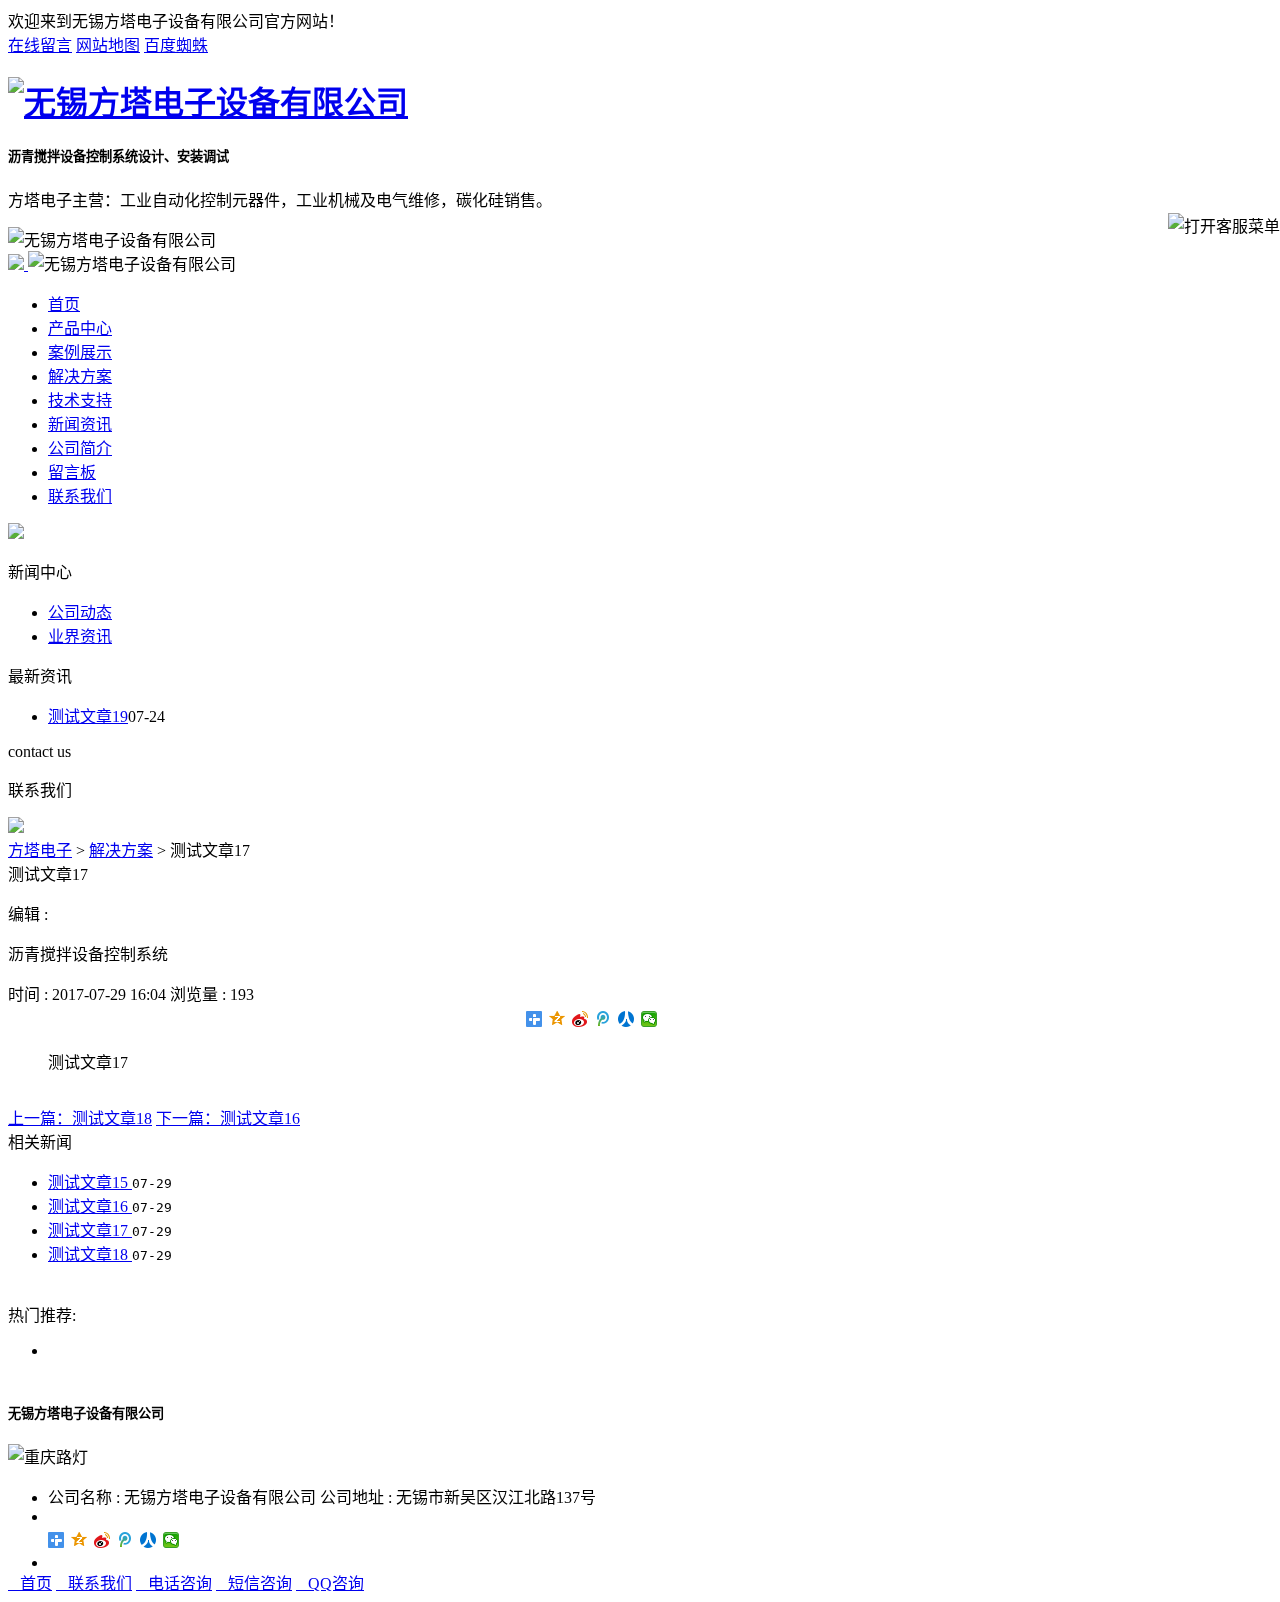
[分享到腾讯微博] (603, 1019)
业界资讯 (80, 636)
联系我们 (80, 496)
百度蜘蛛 (176, 45)
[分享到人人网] (626, 1019)
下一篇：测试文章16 (228, 1118)
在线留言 (40, 45)
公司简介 (80, 448)
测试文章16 (90, 1206)
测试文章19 (88, 716)
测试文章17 (90, 1230)
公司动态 (80, 612)
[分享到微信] (649, 1019)
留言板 (72, 472)
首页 (64, 304)
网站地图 (108, 45)
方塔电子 (40, 850)
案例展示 (80, 352)
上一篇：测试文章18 (80, 1118)
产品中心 (80, 328)
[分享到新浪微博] (580, 1019)
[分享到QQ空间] (557, 1019)
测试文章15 (90, 1182)
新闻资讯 (80, 424)
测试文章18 (90, 1254)
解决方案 (80, 376)
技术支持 (80, 400)
